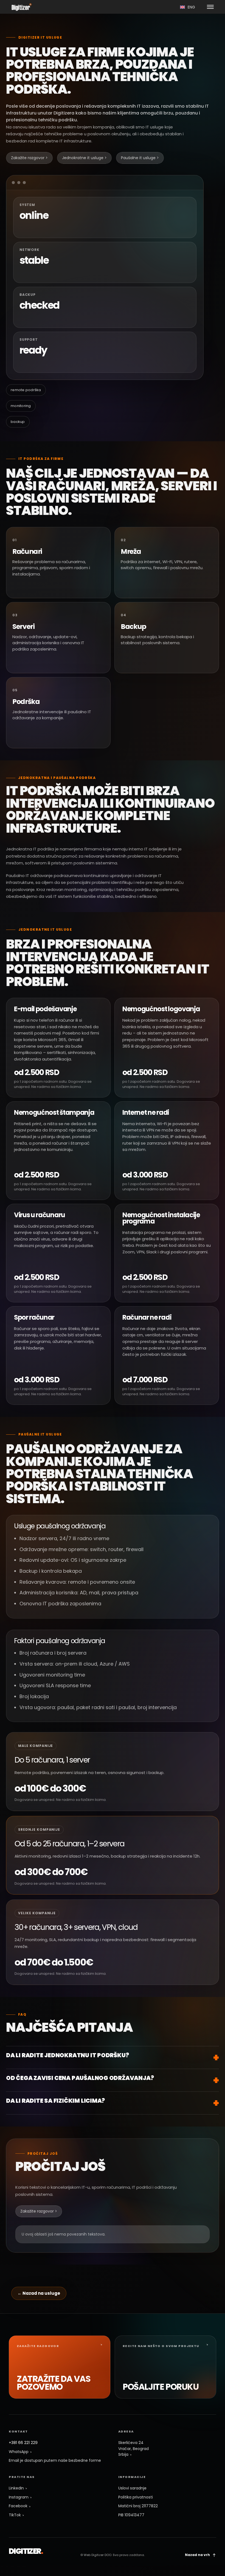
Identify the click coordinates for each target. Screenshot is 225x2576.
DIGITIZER (26, 2551)
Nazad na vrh (198, 2555)
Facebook (19, 2506)
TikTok (15, 2515)
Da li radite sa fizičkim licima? (55, 2101)
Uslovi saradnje (132, 2488)
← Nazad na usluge (39, 2293)
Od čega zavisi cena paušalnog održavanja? (80, 2078)
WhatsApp (19, 2452)
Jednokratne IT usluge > (84, 158)
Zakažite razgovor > (29, 158)
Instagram (19, 2497)
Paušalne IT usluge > (140, 158)
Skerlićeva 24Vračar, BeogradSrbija (133, 2449)
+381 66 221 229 (23, 2443)
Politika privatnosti (136, 2497)
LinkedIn (17, 2488)
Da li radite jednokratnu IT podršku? (67, 2055)
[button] (210, 7)
